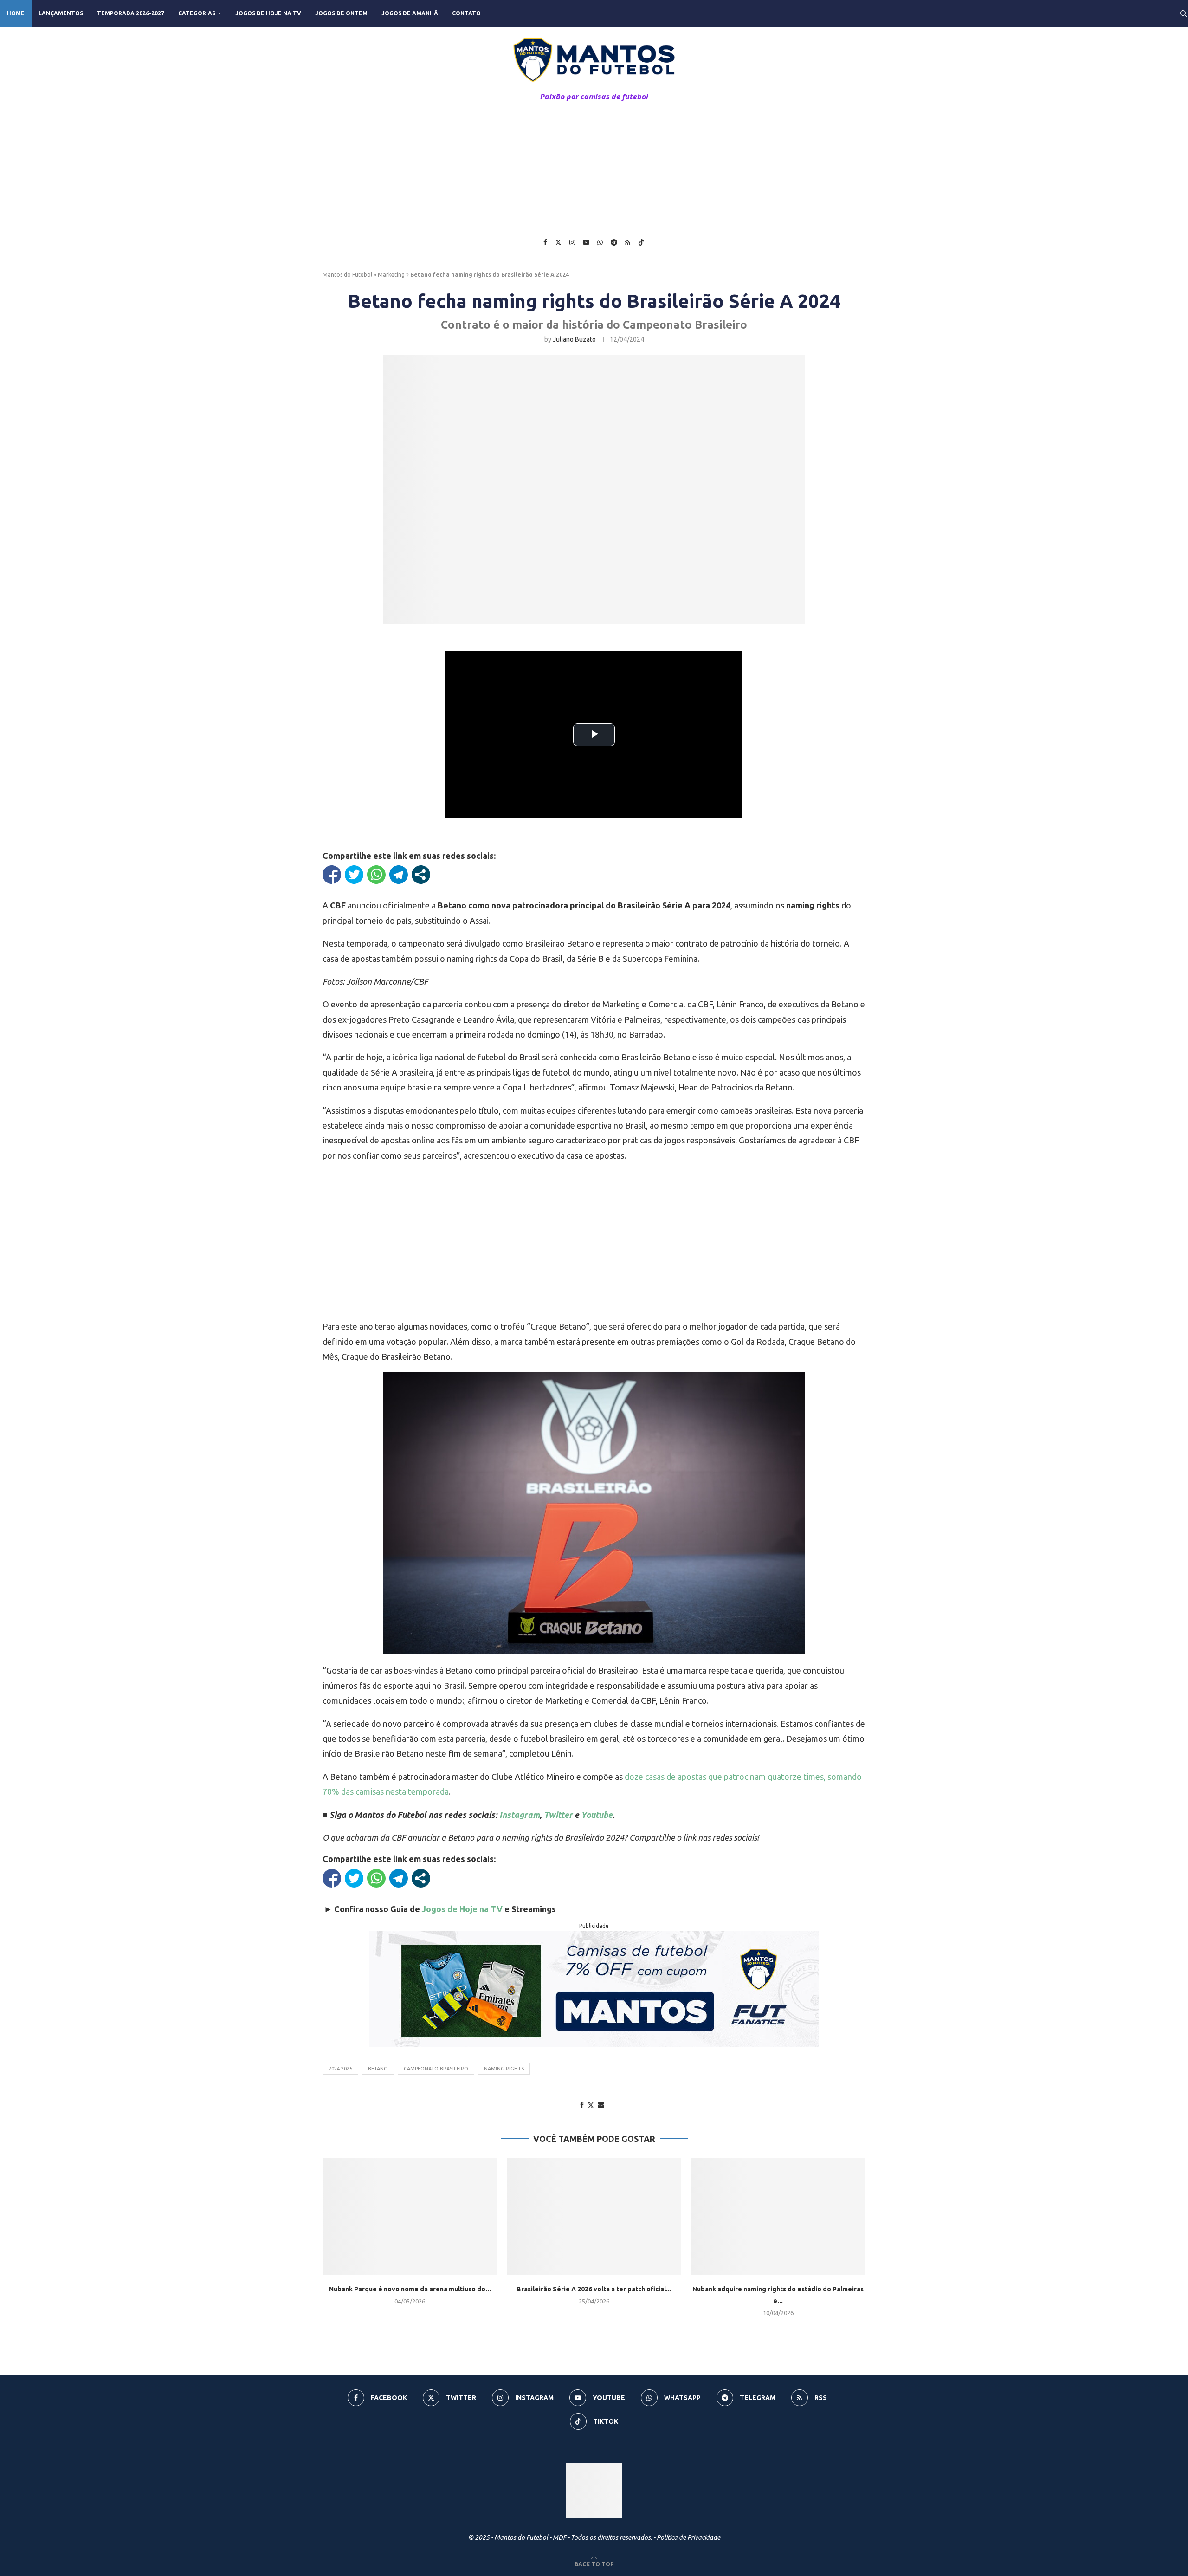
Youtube (597, 1815)
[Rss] (628, 242)
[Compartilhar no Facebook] (332, 875)
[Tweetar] (354, 875)
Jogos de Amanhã (410, 13)
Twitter (558, 1815)
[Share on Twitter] (591, 2105)
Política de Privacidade (688, 2537)
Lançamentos (61, 13)
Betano (378, 2069)
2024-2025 (340, 2069)
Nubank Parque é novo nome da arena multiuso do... (410, 2289)
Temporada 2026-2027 (131, 13)
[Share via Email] (601, 2105)
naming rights (504, 2069)
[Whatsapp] (600, 242)
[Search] (1183, 13)
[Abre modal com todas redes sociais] (421, 875)
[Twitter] (558, 242)
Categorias (197, 13)
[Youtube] (586, 242)
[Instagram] (572, 242)
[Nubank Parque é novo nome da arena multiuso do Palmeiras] (410, 2216)
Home (16, 13)
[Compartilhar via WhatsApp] (376, 875)
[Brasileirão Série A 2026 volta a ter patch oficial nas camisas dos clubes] (594, 2216)
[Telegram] (614, 242)
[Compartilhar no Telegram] (399, 875)
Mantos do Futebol (347, 275)
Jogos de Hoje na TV (268, 13)
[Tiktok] (641, 242)
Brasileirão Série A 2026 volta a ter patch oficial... (594, 2289)
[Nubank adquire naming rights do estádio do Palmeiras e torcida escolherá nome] (778, 2216)
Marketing (391, 275)
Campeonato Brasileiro (436, 2069)
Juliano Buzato (574, 339)
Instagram (520, 1815)
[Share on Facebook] (582, 2105)
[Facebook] (545, 242)
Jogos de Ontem (341, 13)
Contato (466, 13)
